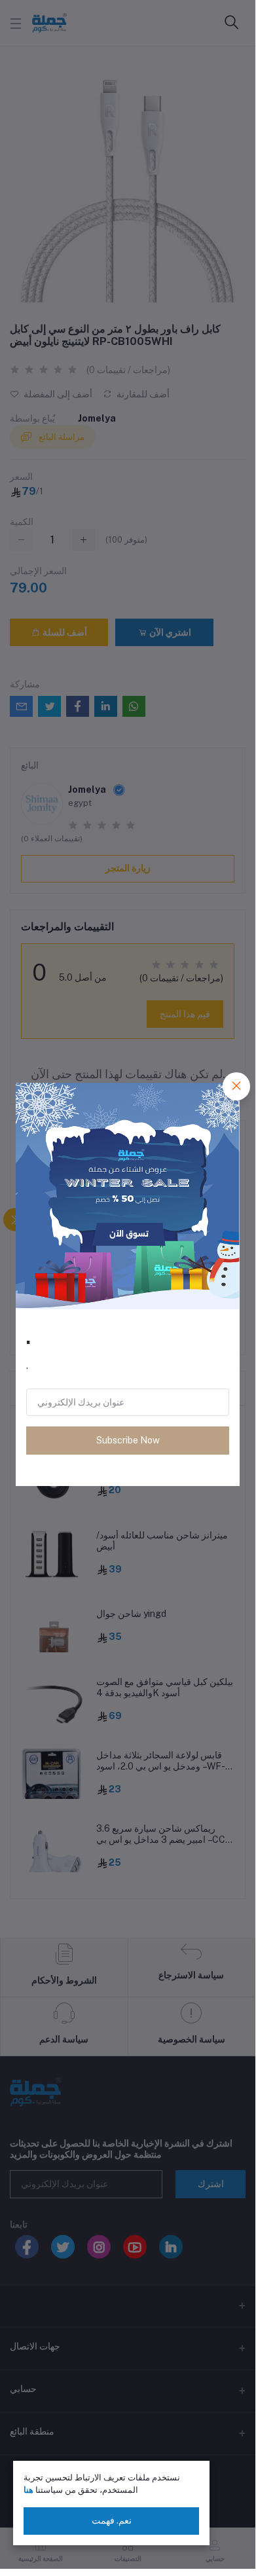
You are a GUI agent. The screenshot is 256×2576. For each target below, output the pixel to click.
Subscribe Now (128, 1440)
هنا (28, 2490)
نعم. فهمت (112, 2520)
